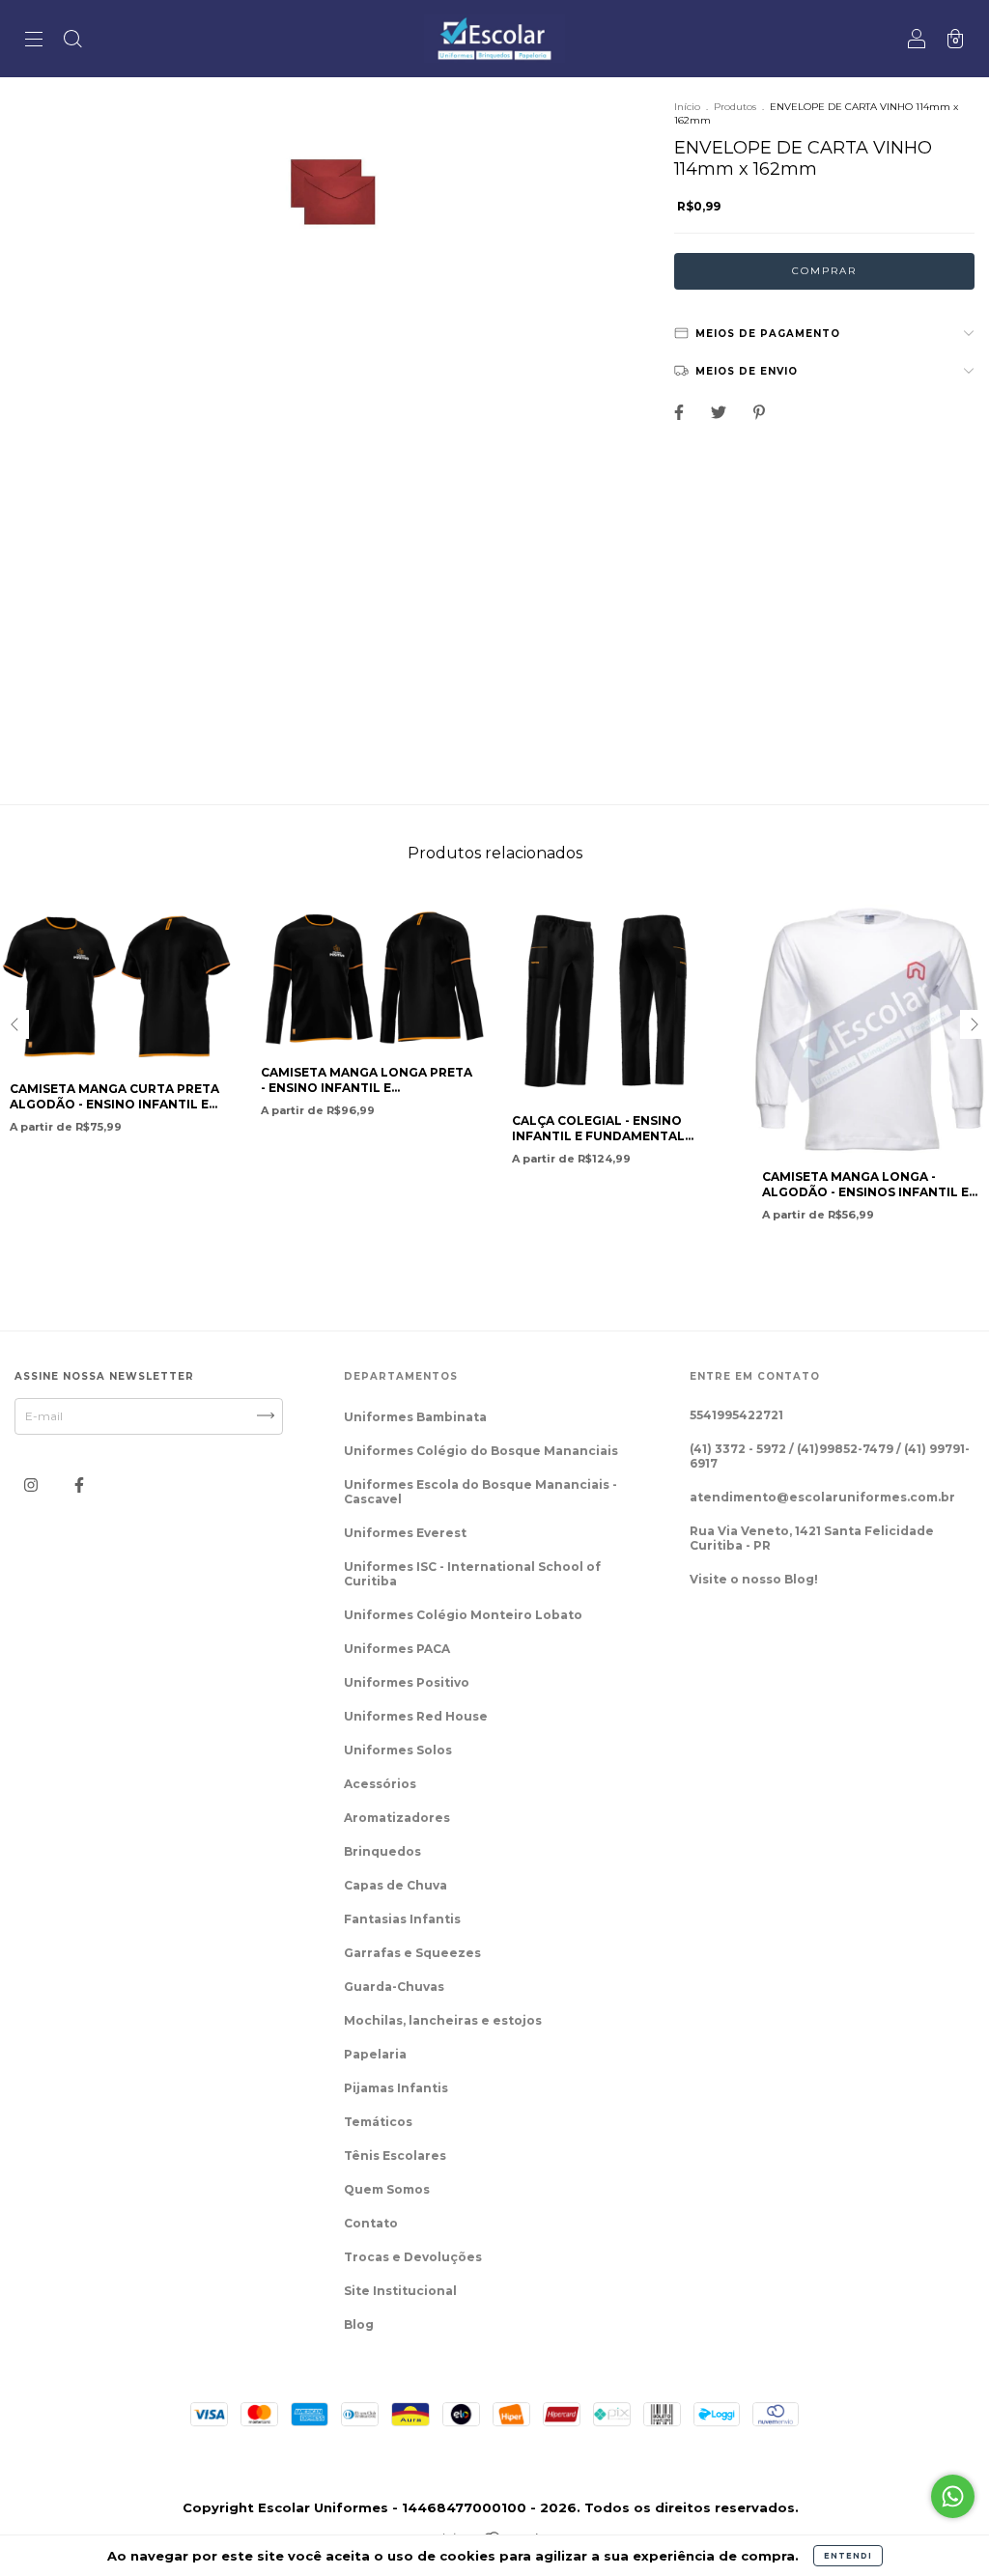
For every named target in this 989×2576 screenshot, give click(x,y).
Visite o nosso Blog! (754, 1579)
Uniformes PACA (397, 1649)
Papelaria (375, 2054)
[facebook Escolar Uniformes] (79, 1485)
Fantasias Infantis (402, 1919)
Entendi (848, 2556)
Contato (371, 2223)
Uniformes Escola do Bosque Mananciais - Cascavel (480, 1492)
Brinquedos (382, 1851)
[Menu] (34, 41)
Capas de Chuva (396, 1885)
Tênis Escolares (395, 2156)
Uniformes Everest (405, 1533)
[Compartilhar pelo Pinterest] (759, 412)
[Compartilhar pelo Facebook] (680, 412)
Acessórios (380, 1784)
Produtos (735, 107)
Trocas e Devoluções (413, 2257)
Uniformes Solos (398, 1750)
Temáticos (378, 2122)
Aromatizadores (397, 1818)
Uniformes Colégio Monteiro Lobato (463, 1615)
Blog (359, 2324)
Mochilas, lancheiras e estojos (443, 2020)
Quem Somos (387, 2189)
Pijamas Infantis (396, 2088)
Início (687, 107)
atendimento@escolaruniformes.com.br (822, 1497)
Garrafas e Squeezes (412, 1953)
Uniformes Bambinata (415, 1417)
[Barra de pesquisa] (72, 41)
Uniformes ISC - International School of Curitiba (472, 1574)
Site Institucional (400, 2291)
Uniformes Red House (416, 1716)
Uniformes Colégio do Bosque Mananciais (481, 1451)
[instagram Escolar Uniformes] (32, 1485)
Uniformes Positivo (407, 1682)
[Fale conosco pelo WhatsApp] (953, 2496)
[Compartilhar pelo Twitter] (720, 412)
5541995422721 (736, 1415)
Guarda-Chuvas (394, 1987)
